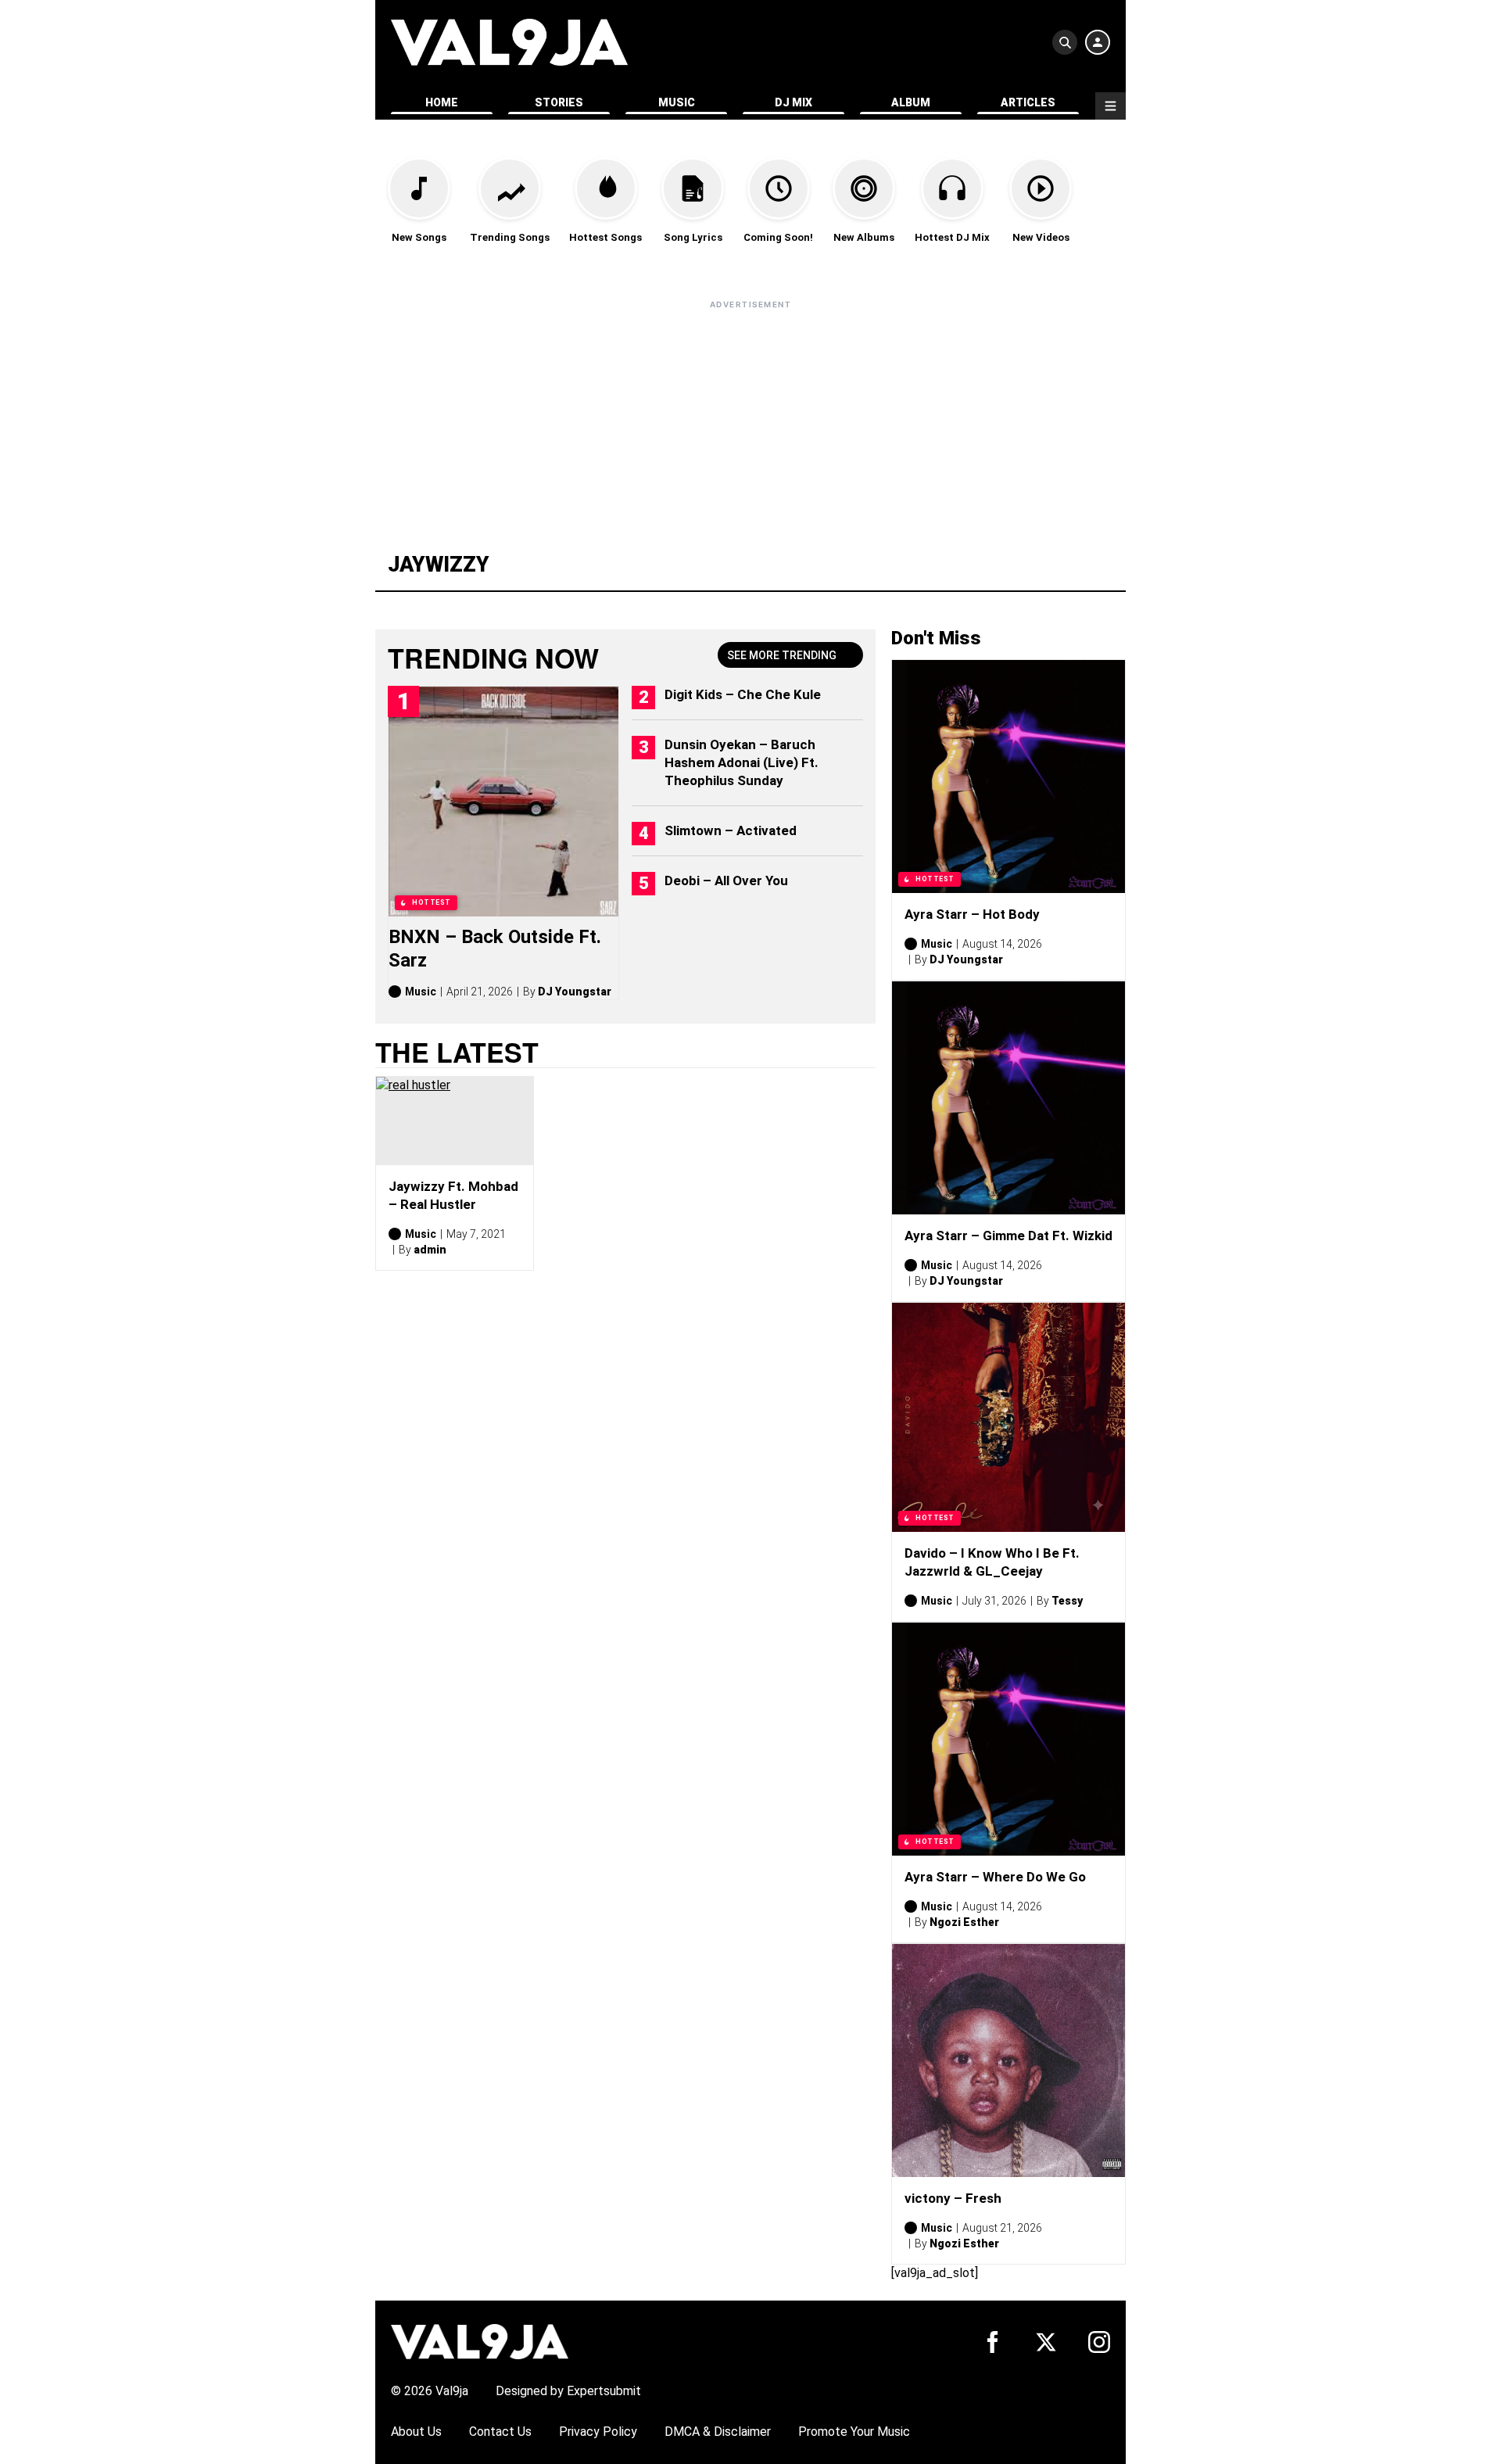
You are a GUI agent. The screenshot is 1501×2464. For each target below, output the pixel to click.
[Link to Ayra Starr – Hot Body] (1008, 777)
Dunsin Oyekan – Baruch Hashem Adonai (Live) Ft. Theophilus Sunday (742, 762)
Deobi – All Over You (726, 881)
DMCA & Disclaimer (718, 2432)
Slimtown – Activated (731, 830)
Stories (559, 102)
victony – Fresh (953, 2198)
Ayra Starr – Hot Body (972, 914)
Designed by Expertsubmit (568, 2391)
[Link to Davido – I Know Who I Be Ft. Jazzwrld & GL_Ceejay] (1008, 1417)
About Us (416, 2432)
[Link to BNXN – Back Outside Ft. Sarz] (503, 802)
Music (677, 102)
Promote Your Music (854, 2432)
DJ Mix (793, 102)
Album (911, 102)
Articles (1028, 102)
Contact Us (500, 2432)
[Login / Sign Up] (1098, 42)
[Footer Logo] (480, 2341)
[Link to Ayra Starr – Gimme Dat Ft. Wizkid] (1008, 1098)
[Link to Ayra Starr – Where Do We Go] (1008, 1739)
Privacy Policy (598, 2432)
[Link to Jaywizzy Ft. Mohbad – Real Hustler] (455, 1121)
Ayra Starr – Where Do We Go (995, 1877)
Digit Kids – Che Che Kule (743, 694)
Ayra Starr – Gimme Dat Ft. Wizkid (1008, 1236)
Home (442, 102)
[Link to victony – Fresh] (1008, 2061)
